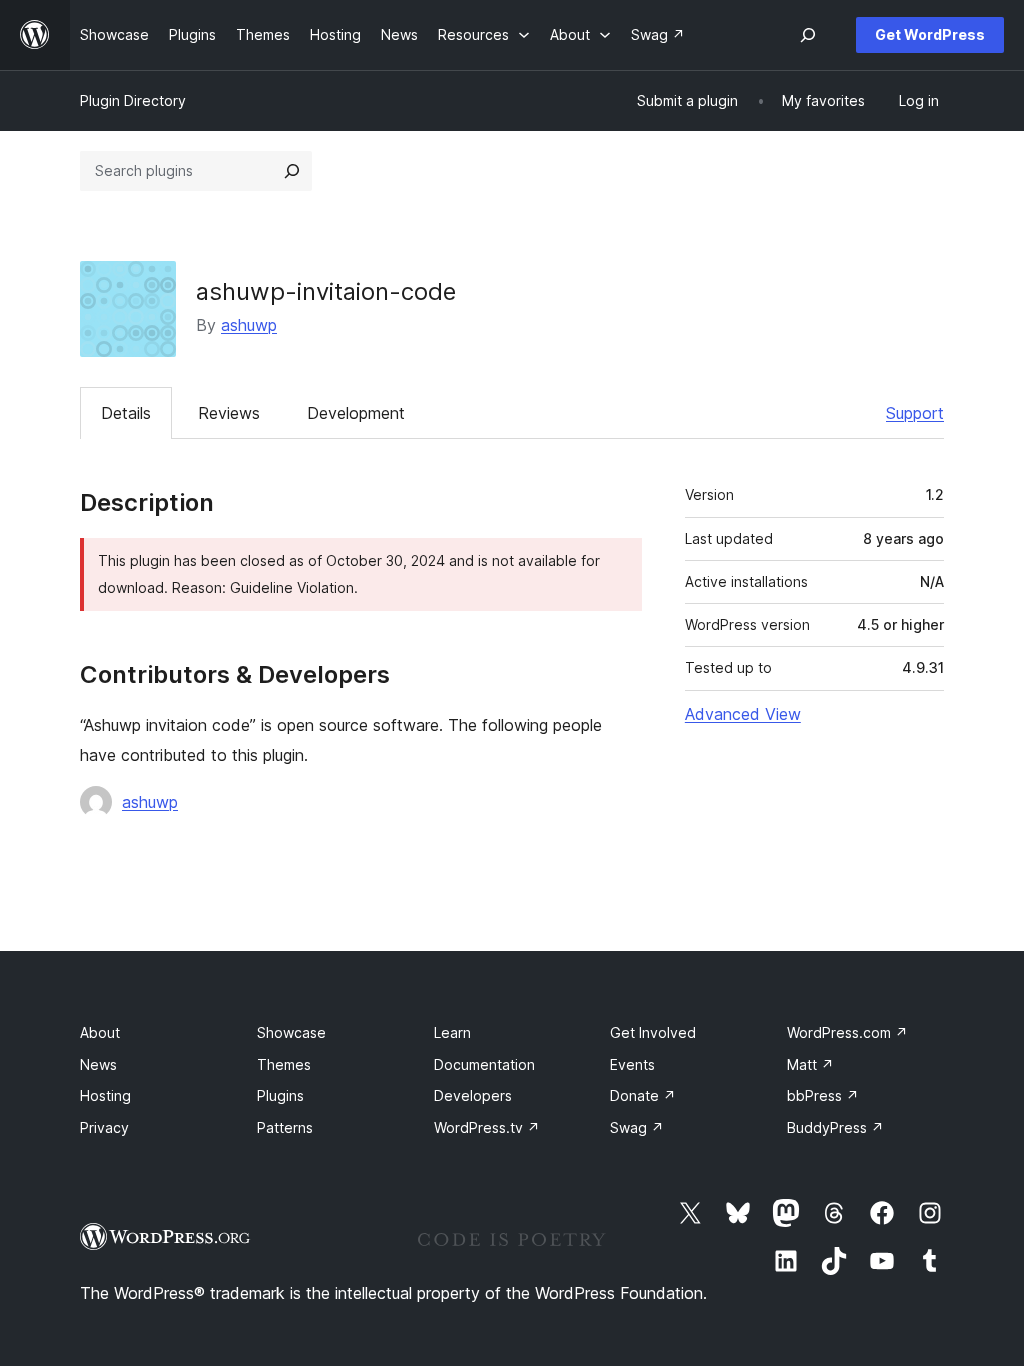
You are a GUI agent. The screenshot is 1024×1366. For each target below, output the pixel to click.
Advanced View (743, 714)
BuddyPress (835, 1127)
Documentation (484, 1064)
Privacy (104, 1127)
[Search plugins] (292, 171)
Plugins (280, 1095)
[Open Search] (808, 35)
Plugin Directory (133, 100)
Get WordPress (930, 34)
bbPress (823, 1095)
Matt (810, 1064)
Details (126, 413)
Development (356, 413)
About (100, 1032)
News (98, 1064)
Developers (473, 1095)
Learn (452, 1032)
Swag (637, 1127)
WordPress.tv (487, 1127)
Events (632, 1064)
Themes (284, 1064)
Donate (643, 1095)
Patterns (285, 1127)
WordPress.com (847, 1032)
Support (915, 413)
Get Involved (653, 1032)
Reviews (229, 413)
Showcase (291, 1032)
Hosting (105, 1095)
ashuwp (249, 325)
